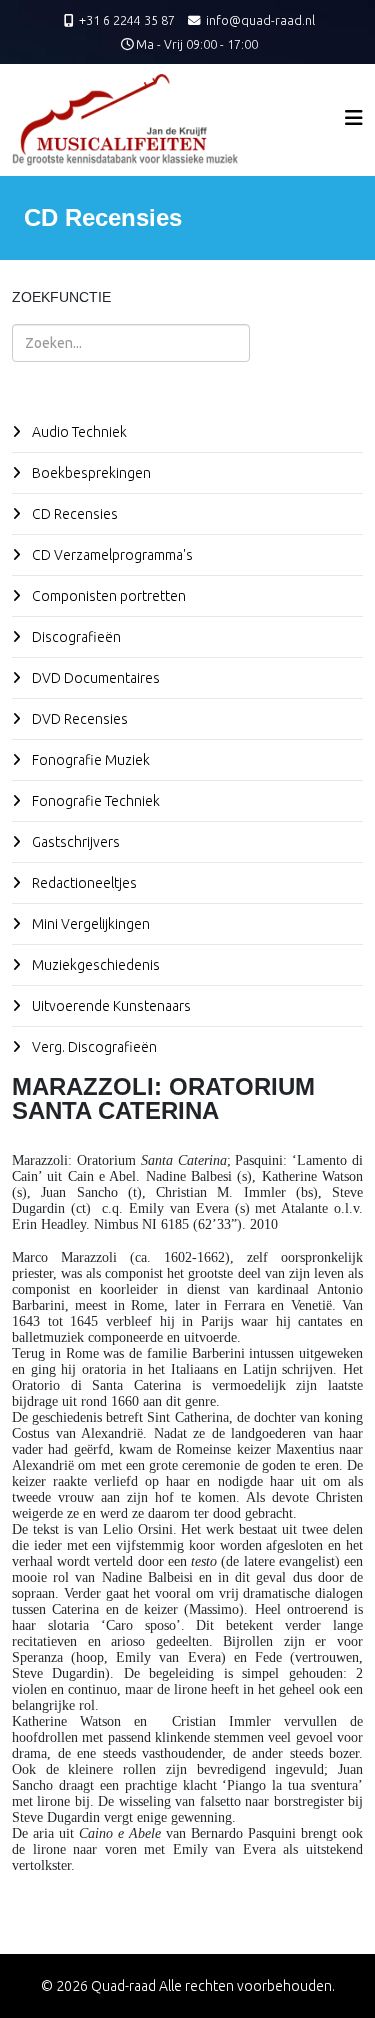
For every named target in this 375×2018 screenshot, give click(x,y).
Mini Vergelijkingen (89, 924)
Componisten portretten (107, 596)
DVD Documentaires (94, 678)
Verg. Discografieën (93, 1047)
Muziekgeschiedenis (94, 965)
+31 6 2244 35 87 (127, 20)
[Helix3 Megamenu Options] (354, 117)
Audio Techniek (78, 432)
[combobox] (131, 343)
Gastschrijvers (74, 842)
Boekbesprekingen (90, 473)
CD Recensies (73, 514)
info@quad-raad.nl (260, 20)
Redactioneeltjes (83, 883)
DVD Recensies (78, 719)
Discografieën (75, 637)
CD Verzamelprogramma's (111, 555)
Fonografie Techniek (94, 801)
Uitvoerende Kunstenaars (110, 1006)
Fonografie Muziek (89, 760)
